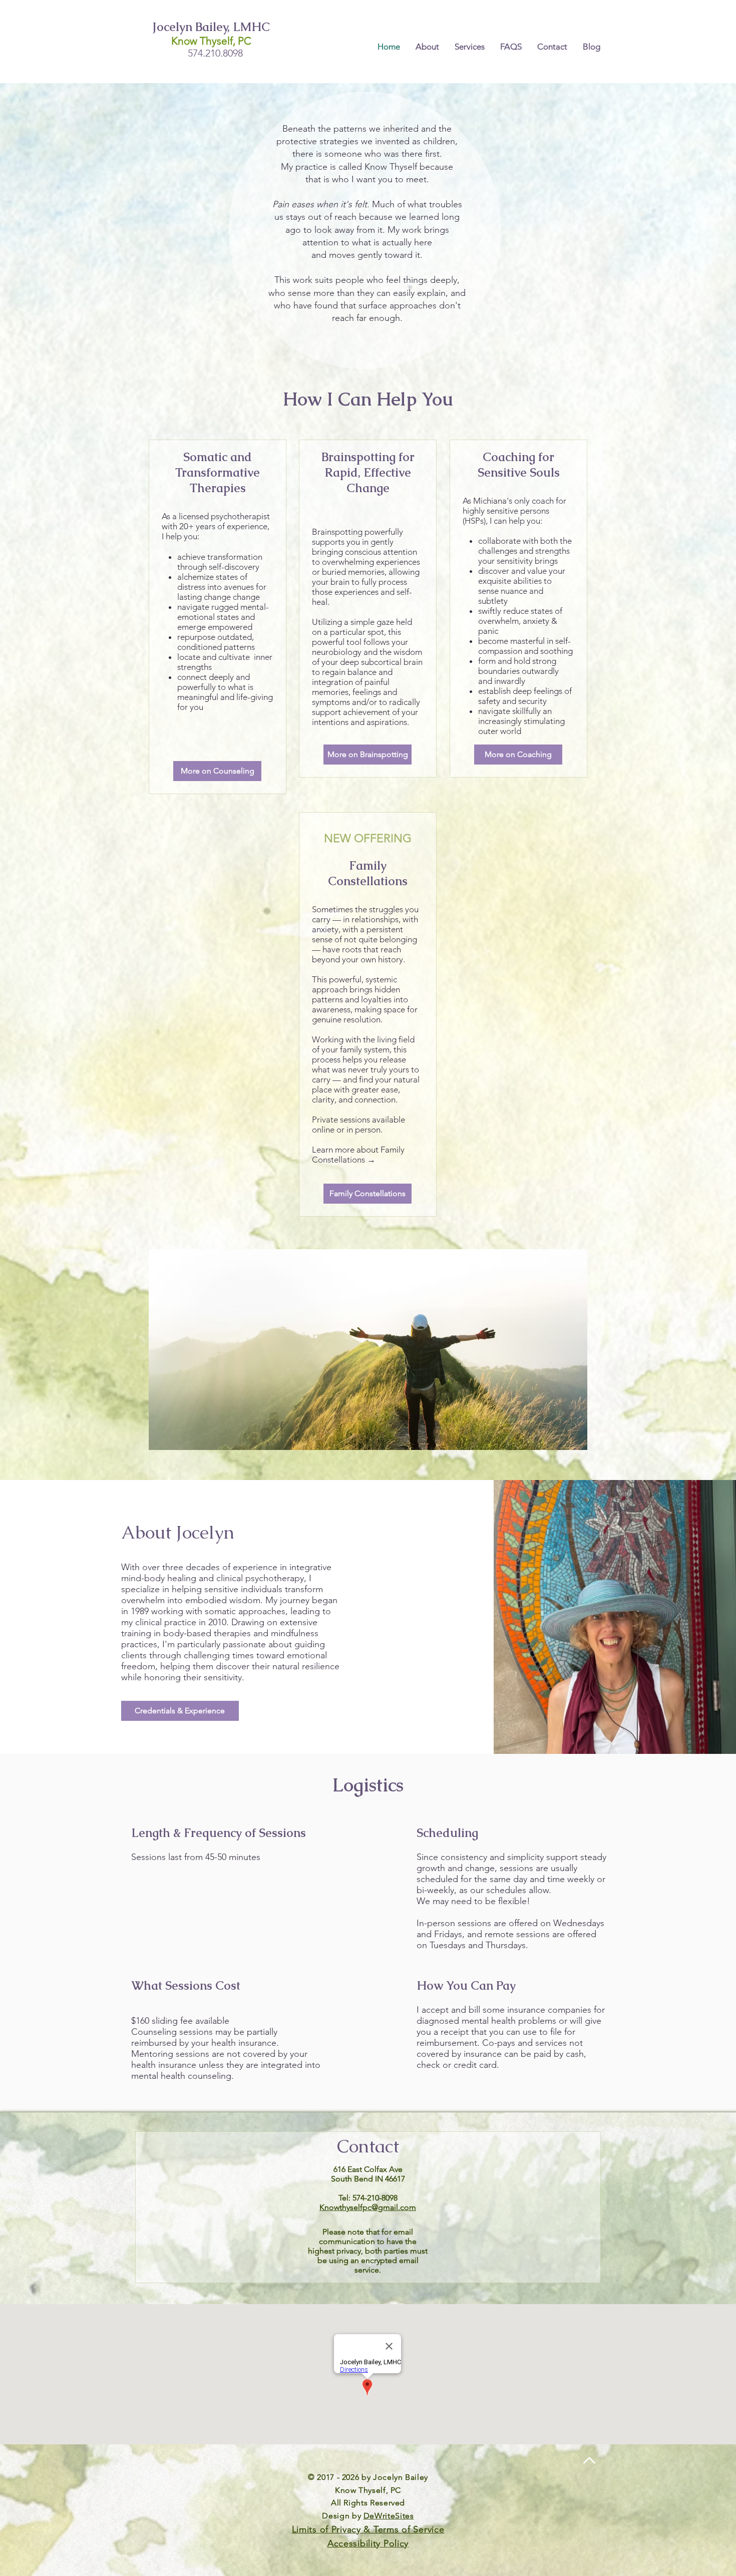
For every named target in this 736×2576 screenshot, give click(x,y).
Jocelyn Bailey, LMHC (211, 27)
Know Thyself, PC (211, 41)
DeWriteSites (389, 2516)
